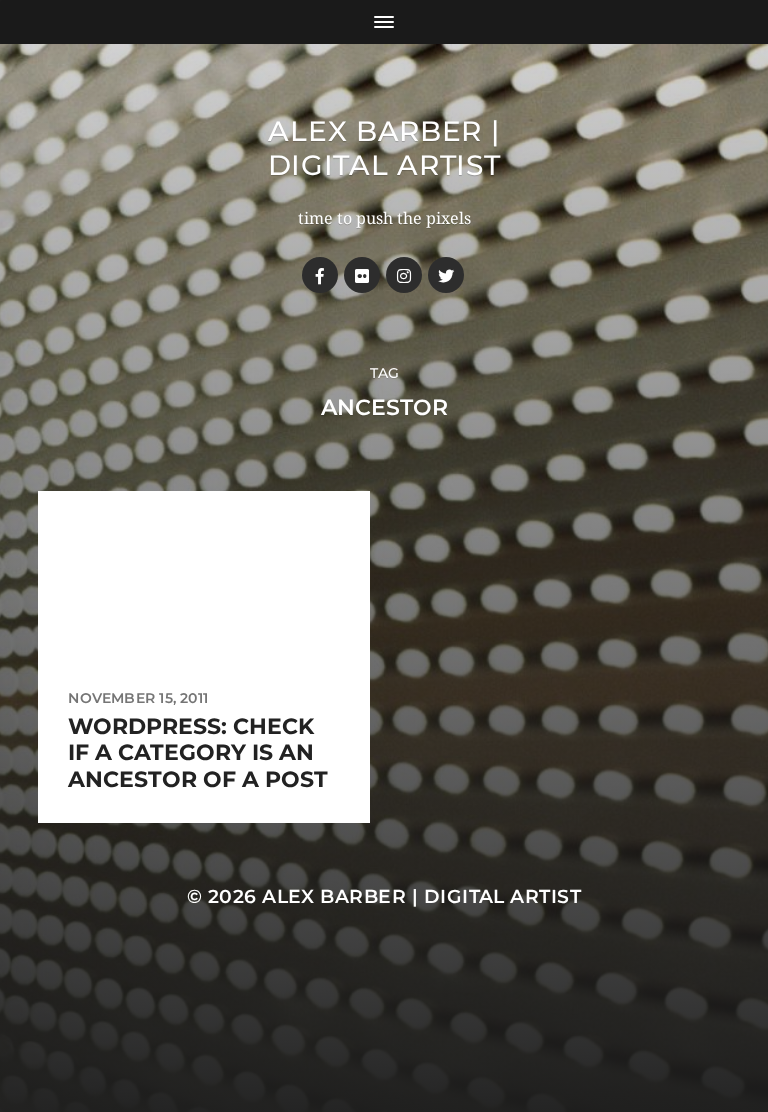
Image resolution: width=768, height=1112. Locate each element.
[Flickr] (362, 275)
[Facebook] (320, 275)
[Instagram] (404, 275)
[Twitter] (446, 275)
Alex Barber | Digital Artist (384, 148)
